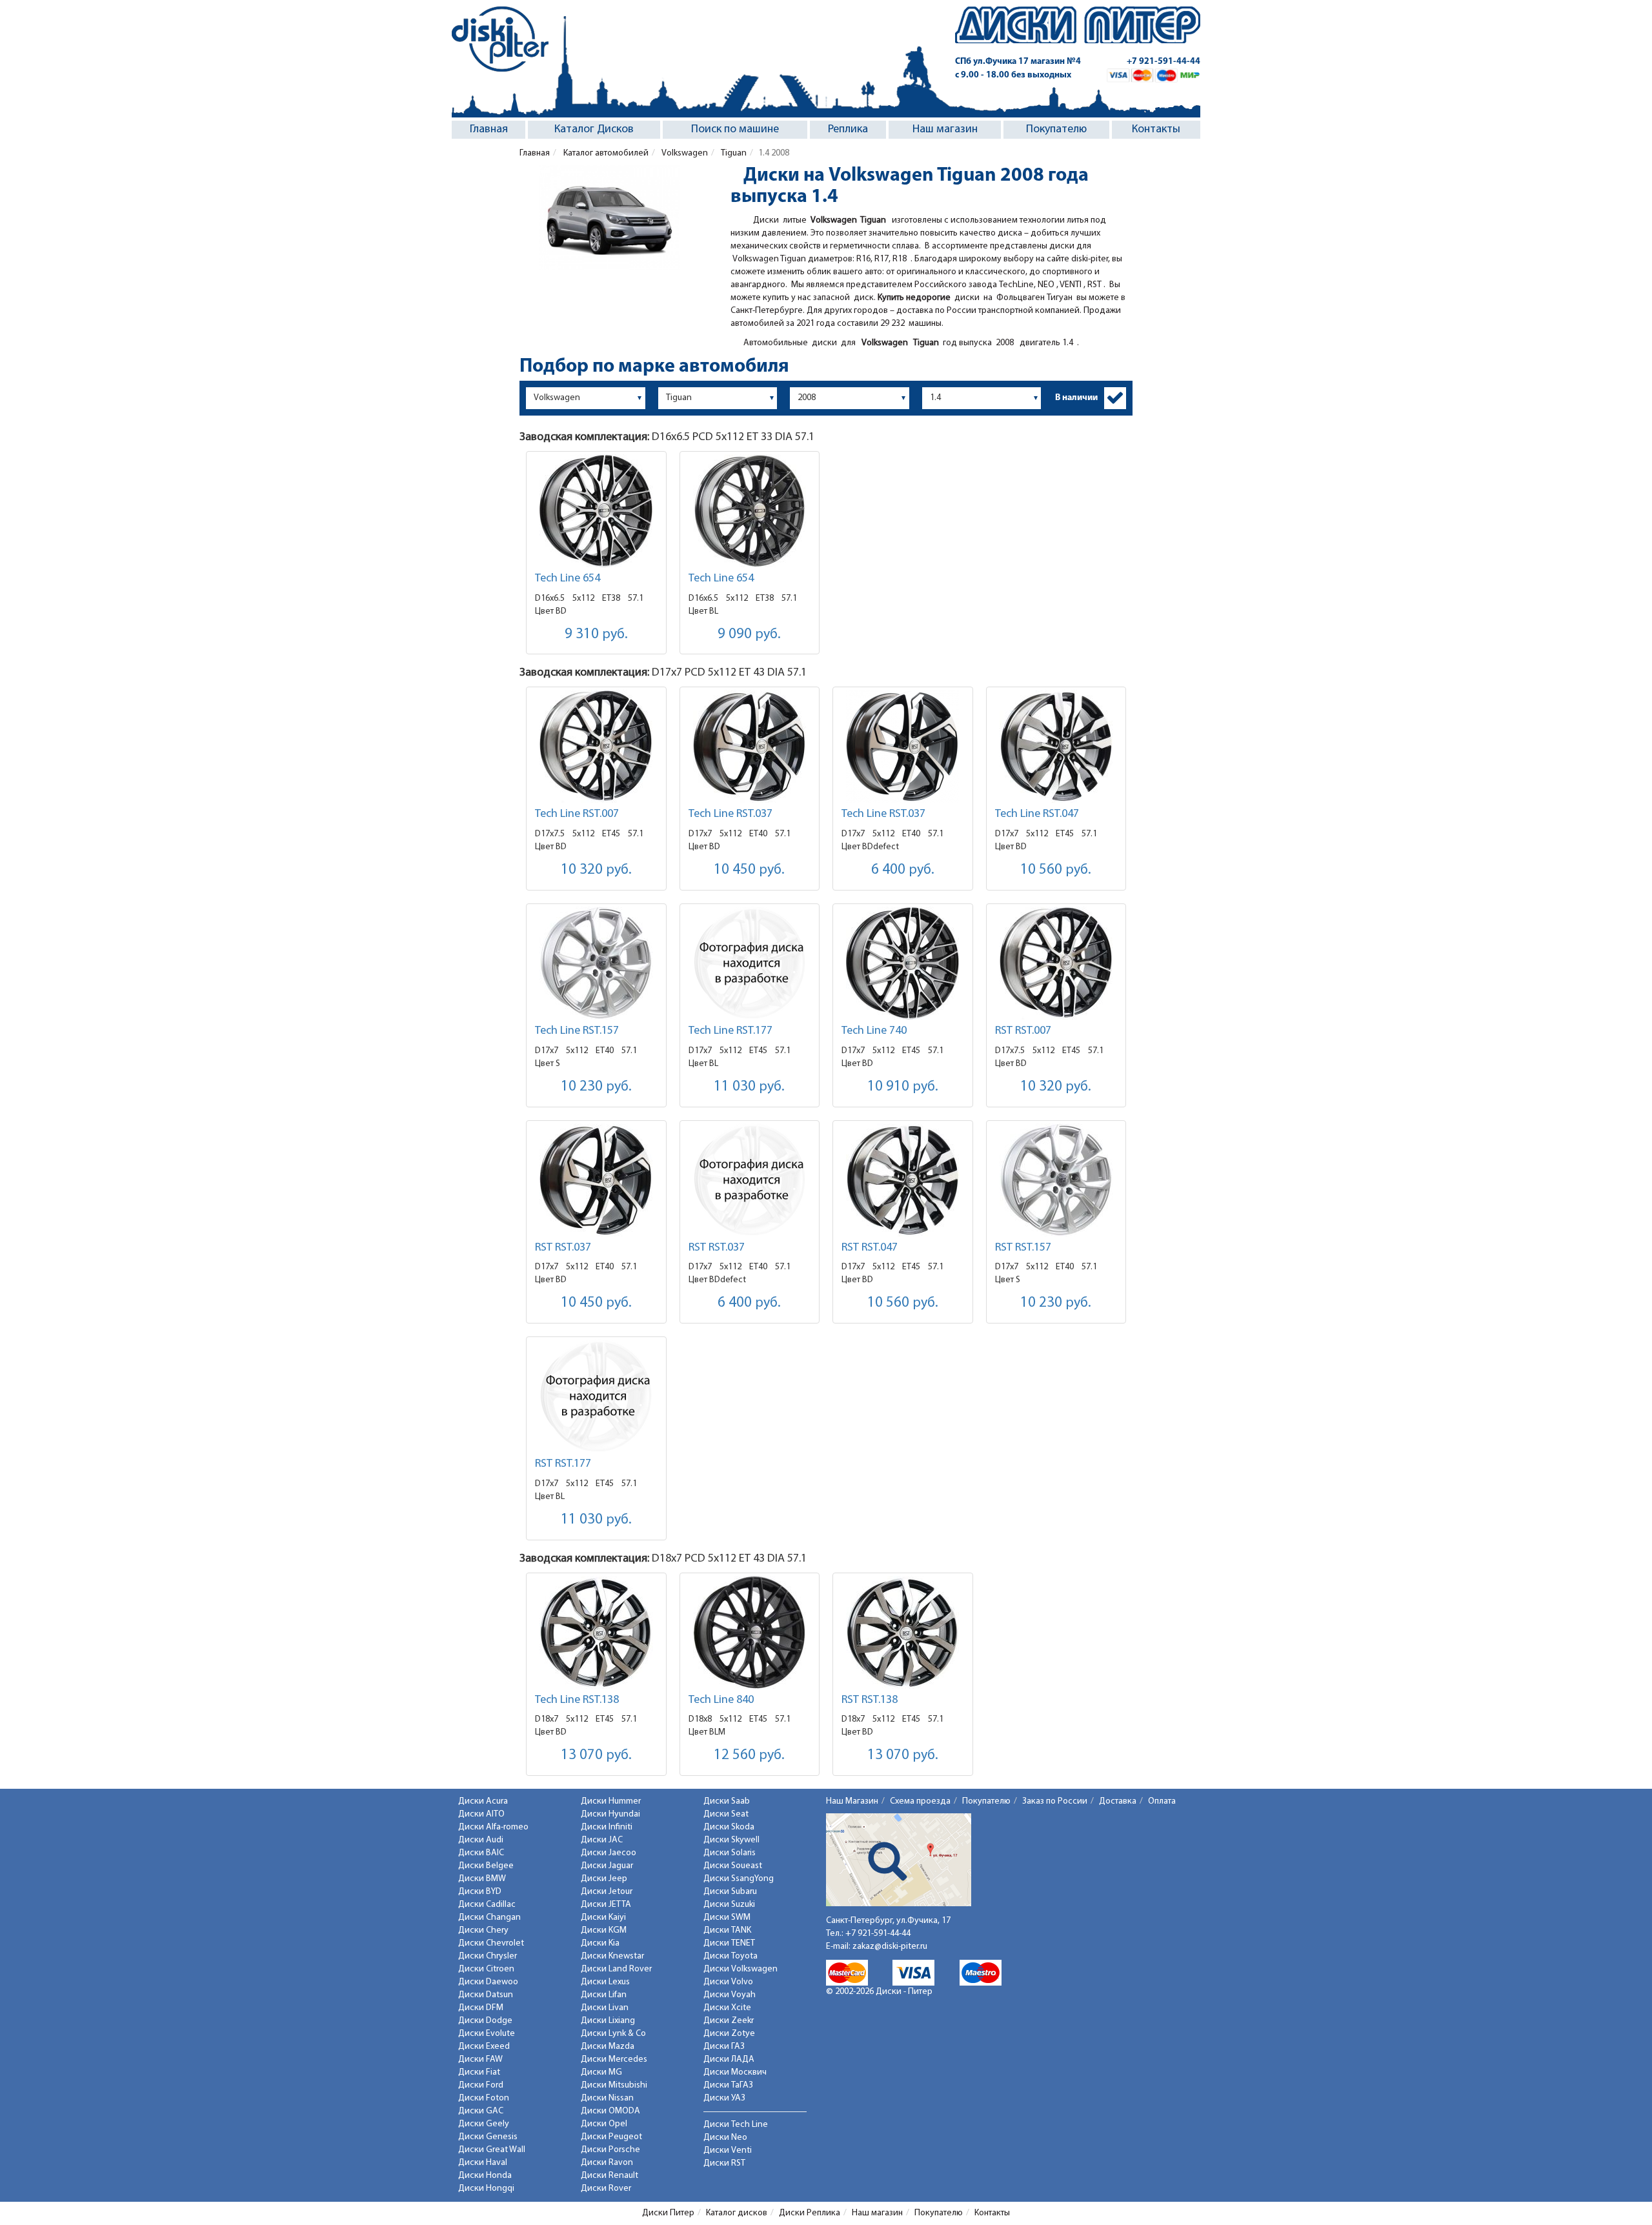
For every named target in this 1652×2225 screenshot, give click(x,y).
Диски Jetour (607, 1892)
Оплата (1162, 1801)
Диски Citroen (486, 1969)
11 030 (749, 1087)
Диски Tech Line (736, 2125)
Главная (489, 130)
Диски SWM (727, 1918)
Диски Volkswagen (740, 1969)
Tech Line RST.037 (730, 814)
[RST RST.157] (1056, 1180)
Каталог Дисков (594, 130)
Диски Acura (483, 1801)
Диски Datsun (486, 1995)
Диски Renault (609, 2176)
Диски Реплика (810, 2213)
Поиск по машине (735, 130)
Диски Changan (489, 1918)
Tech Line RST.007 (577, 814)
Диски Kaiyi (603, 1918)
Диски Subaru (730, 1892)
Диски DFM (481, 2008)
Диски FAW (480, 2059)
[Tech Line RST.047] (1056, 746)
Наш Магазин (852, 1801)
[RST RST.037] (596, 1180)
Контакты (1156, 130)
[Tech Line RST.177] (750, 963)
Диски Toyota (730, 1956)
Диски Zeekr (729, 2021)
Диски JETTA (606, 1905)
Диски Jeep (604, 1879)
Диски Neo (725, 2138)
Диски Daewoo (488, 1982)
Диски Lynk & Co (613, 2034)
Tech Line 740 (874, 1031)
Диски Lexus (605, 1982)
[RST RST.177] (596, 1396)
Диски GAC (481, 2111)
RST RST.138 (870, 1700)
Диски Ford (481, 2085)
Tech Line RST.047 (1037, 814)
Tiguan (733, 153)
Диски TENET (729, 1943)
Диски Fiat (479, 2072)
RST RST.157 (1023, 1248)
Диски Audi (481, 1840)
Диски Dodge (485, 2021)
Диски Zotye (729, 2034)
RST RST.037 (563, 1248)
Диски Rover (606, 2189)
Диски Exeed (484, 2047)
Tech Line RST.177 (730, 1031)
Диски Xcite (727, 2008)
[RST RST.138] (903, 1632)
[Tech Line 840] (750, 1632)
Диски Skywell (731, 1840)
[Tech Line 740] (903, 963)
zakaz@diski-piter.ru (890, 1947)
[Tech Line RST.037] (750, 746)
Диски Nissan (607, 2098)
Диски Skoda (729, 1827)
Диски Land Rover (616, 1969)
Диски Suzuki (729, 1905)
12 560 (749, 1756)
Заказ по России (1055, 1801)
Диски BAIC (481, 1853)
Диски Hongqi (486, 2189)
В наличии (1076, 398)
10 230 (596, 1087)
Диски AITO (481, 1814)
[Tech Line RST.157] (596, 963)
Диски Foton (484, 2098)
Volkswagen (684, 153)
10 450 (749, 870)
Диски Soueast (733, 1866)
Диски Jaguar (607, 1866)
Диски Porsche (610, 2150)
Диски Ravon (607, 2163)
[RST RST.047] (903, 1180)
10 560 (1056, 870)
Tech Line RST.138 (577, 1700)
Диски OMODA (610, 2111)
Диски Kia (600, 1943)
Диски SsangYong (739, 1879)
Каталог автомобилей (605, 153)
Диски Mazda (608, 2047)
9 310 (596, 635)
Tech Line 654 (568, 579)
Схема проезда (920, 1801)
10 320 (596, 870)
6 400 (903, 870)
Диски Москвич (735, 2072)
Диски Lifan (604, 1995)
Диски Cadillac (487, 1905)
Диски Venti (728, 2150)
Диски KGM (604, 1930)
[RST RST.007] (1056, 963)
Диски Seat (726, 1814)
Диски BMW (482, 1879)
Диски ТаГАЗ (728, 2085)
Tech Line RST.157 (577, 1031)
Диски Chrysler (488, 1956)
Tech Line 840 (721, 1700)
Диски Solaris (730, 1853)
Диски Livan (605, 2008)
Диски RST (724, 2163)
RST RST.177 (563, 1464)
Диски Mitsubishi (614, 2085)
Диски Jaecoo (609, 1853)
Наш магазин (945, 130)
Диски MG (601, 2072)
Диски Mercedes (614, 2059)
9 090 (749, 635)
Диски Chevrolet (491, 1943)
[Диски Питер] (500, 39)
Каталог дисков (737, 2213)
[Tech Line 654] (596, 511)
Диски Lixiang (608, 2021)
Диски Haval (483, 2163)
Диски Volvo (728, 1982)
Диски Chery (483, 1930)
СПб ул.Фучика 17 (1018, 62)
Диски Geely (484, 2124)
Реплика (848, 130)
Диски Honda (485, 2176)
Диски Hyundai (610, 1814)
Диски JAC (602, 1840)
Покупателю (1056, 130)
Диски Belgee (486, 1866)
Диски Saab (727, 1801)
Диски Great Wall (492, 2150)
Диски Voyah (730, 1995)
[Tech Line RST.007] (596, 746)
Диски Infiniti (607, 1827)
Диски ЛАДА (729, 2059)
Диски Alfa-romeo (493, 1827)
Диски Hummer (611, 1801)
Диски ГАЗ (724, 2047)
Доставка (1118, 1801)
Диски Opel (604, 2124)
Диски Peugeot (611, 2137)
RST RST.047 (870, 1248)
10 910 (903, 1087)
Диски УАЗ (724, 2098)
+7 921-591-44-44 (1163, 62)
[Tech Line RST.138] (596, 1632)
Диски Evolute (487, 2034)
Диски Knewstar (612, 1956)
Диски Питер (668, 2213)
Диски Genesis (488, 2137)
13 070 (596, 1756)
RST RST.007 (1023, 1031)
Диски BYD (480, 1892)
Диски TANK (727, 1930)
